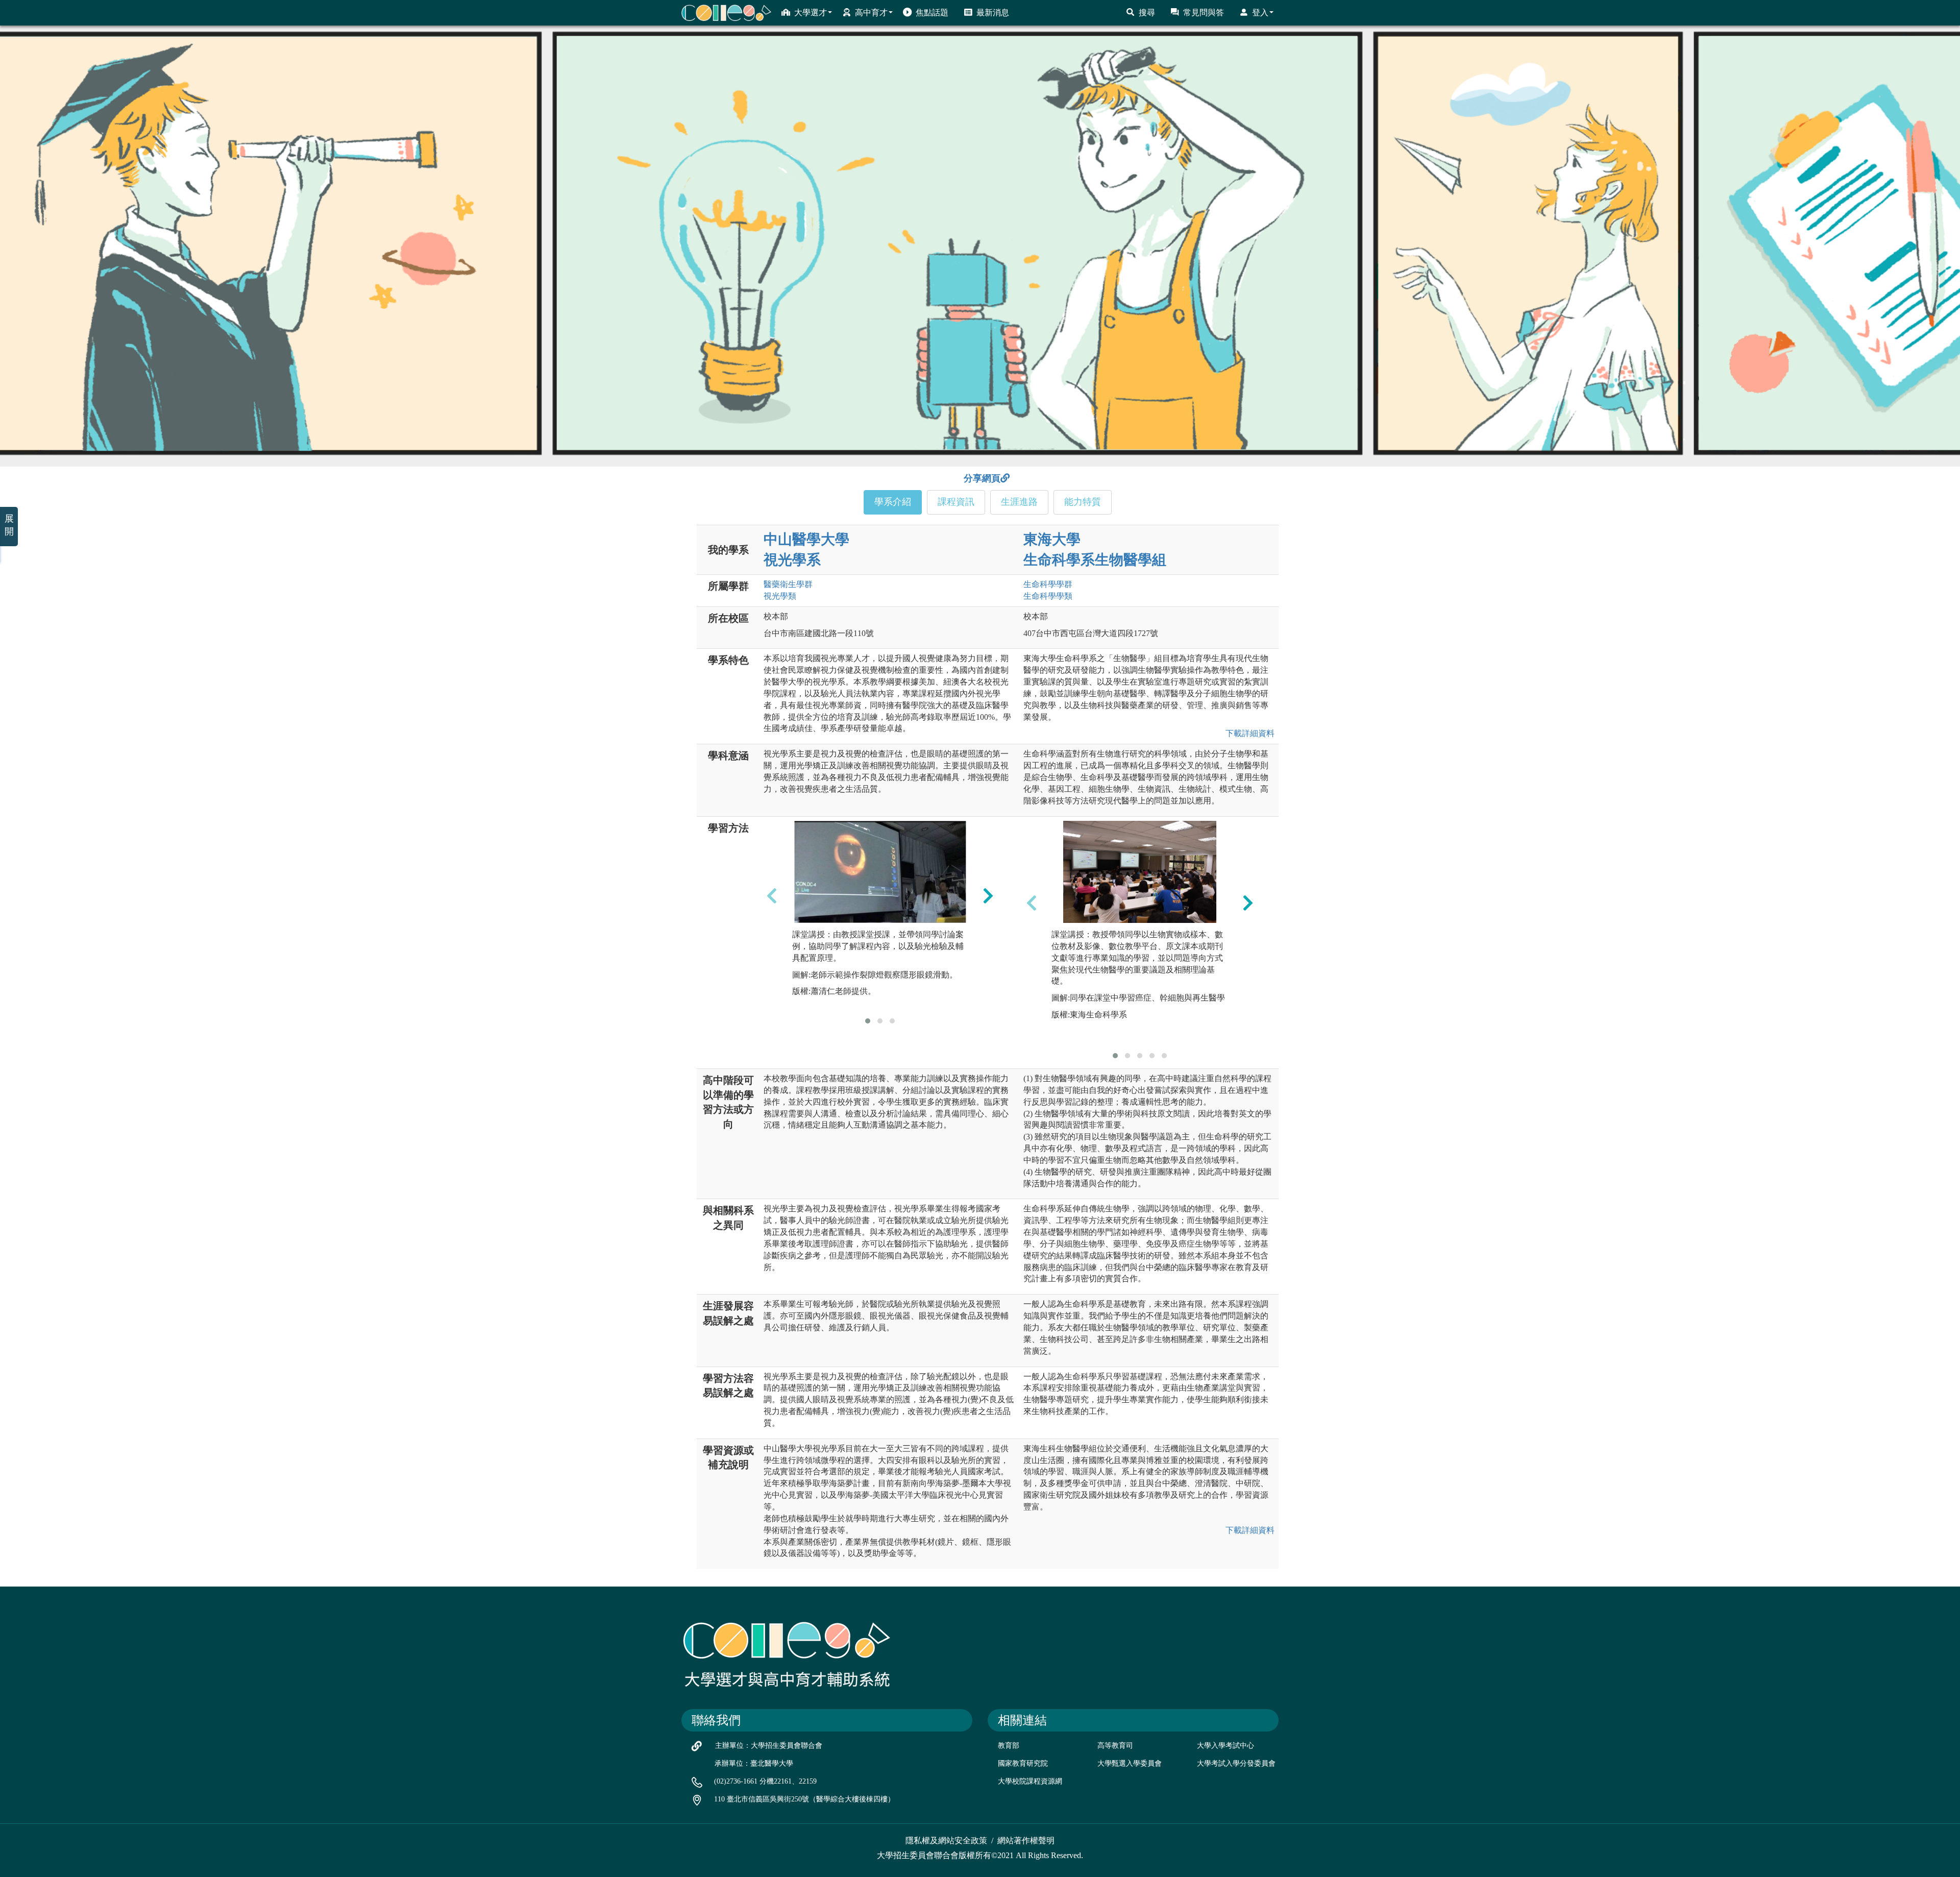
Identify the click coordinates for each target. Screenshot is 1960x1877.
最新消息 (993, 13)
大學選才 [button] (811, 13)
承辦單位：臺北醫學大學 (754, 1763)
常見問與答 (1204, 13)
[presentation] (772, 895)
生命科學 (1048, 584)
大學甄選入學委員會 (1130, 1763)
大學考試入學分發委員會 (1236, 1763)
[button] (868, 1021)
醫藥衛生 (788, 584)
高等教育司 (1115, 1746)
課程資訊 (956, 502)
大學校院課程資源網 (1030, 1781)
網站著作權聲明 (1026, 1841)
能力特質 (1083, 502)
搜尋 (1147, 13)
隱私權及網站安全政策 (946, 1841)
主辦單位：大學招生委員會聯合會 (769, 1746)
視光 (780, 596)
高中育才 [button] (871, 13)
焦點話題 (932, 13)
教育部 (1009, 1746)
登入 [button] (1260, 13)
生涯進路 (1019, 502)
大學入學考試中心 (1226, 1746)
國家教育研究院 (1023, 1763)
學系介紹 (893, 502)
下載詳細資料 (1248, 733)
